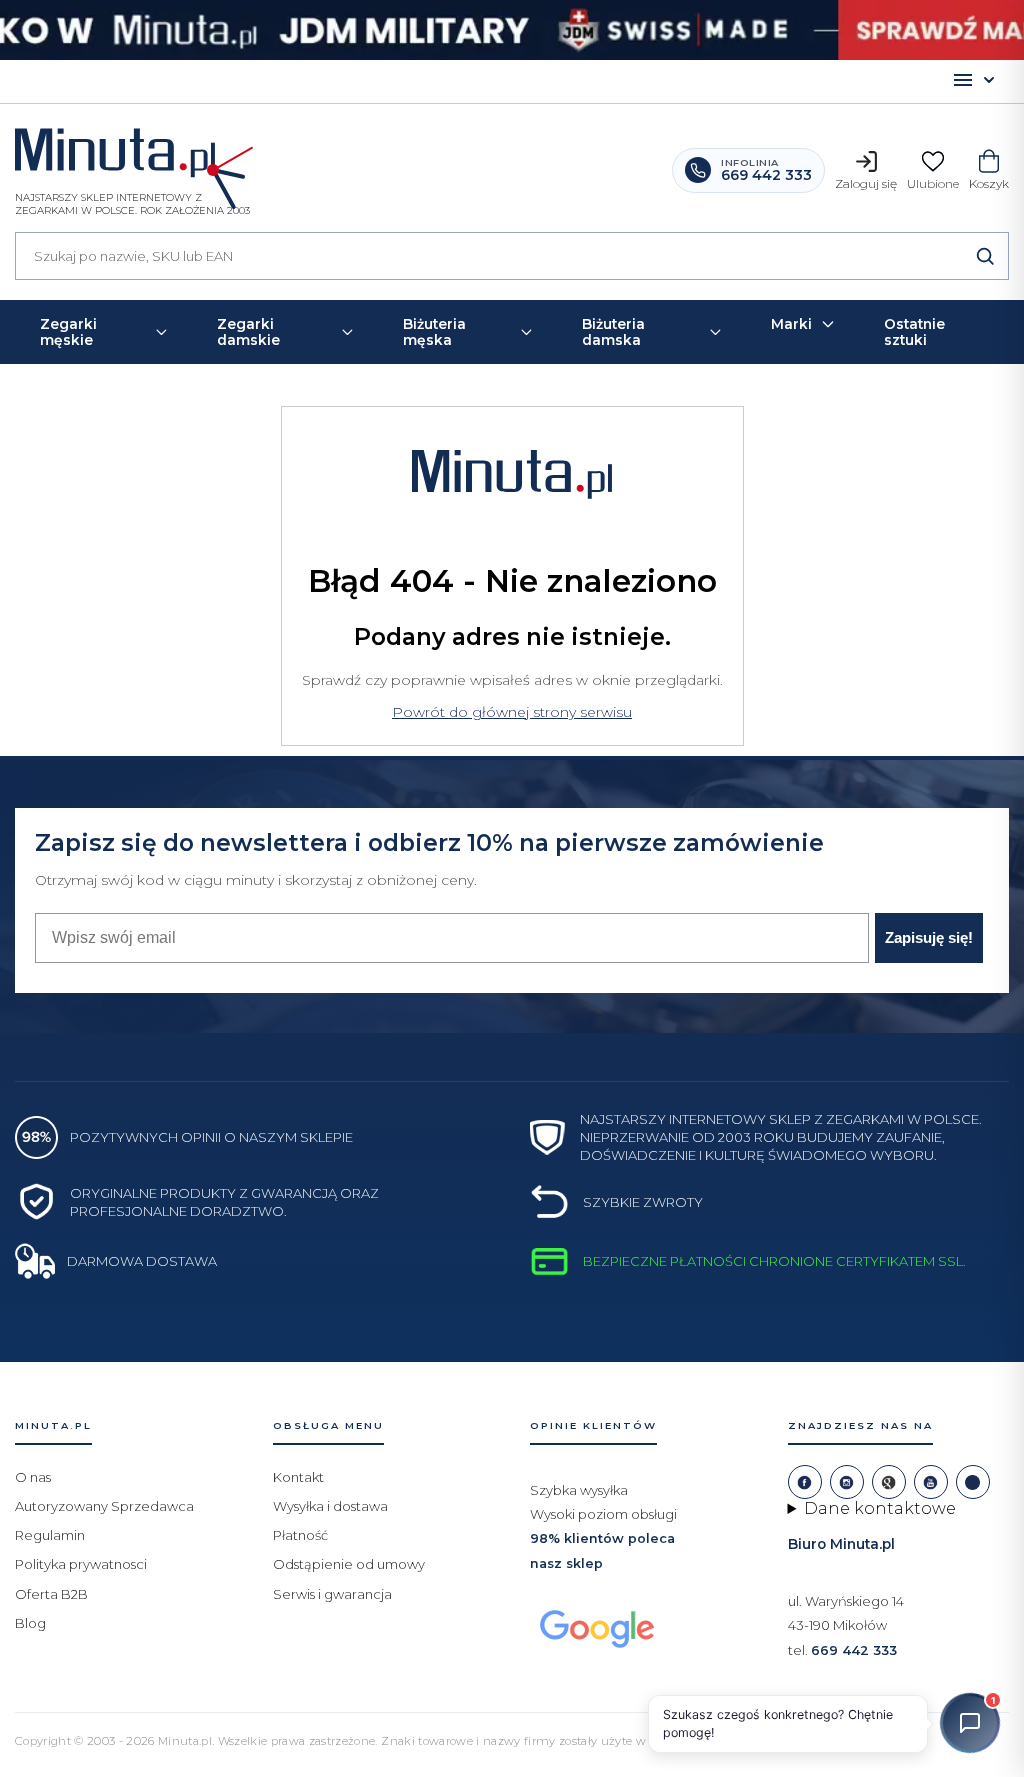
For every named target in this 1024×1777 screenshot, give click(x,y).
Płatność (300, 1535)
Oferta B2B (51, 1594)
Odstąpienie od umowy (349, 1564)
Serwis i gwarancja (332, 1594)
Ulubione (933, 183)
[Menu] (974, 81)
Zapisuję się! (929, 937)
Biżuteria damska (613, 332)
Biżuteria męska (434, 332)
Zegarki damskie (248, 332)
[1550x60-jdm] (512, 30)
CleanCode (827, 1740)
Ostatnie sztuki (914, 332)
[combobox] (512, 256)
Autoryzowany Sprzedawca (104, 1506)
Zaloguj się (866, 183)
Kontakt (298, 1477)
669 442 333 (854, 1650)
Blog (30, 1623)
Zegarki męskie (68, 332)
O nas (33, 1477)
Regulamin (50, 1535)
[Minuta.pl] (132, 157)
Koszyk (989, 183)
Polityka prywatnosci (81, 1564)
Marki (791, 324)
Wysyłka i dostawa (330, 1506)
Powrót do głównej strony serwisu (512, 712)
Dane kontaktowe (880, 1508)
